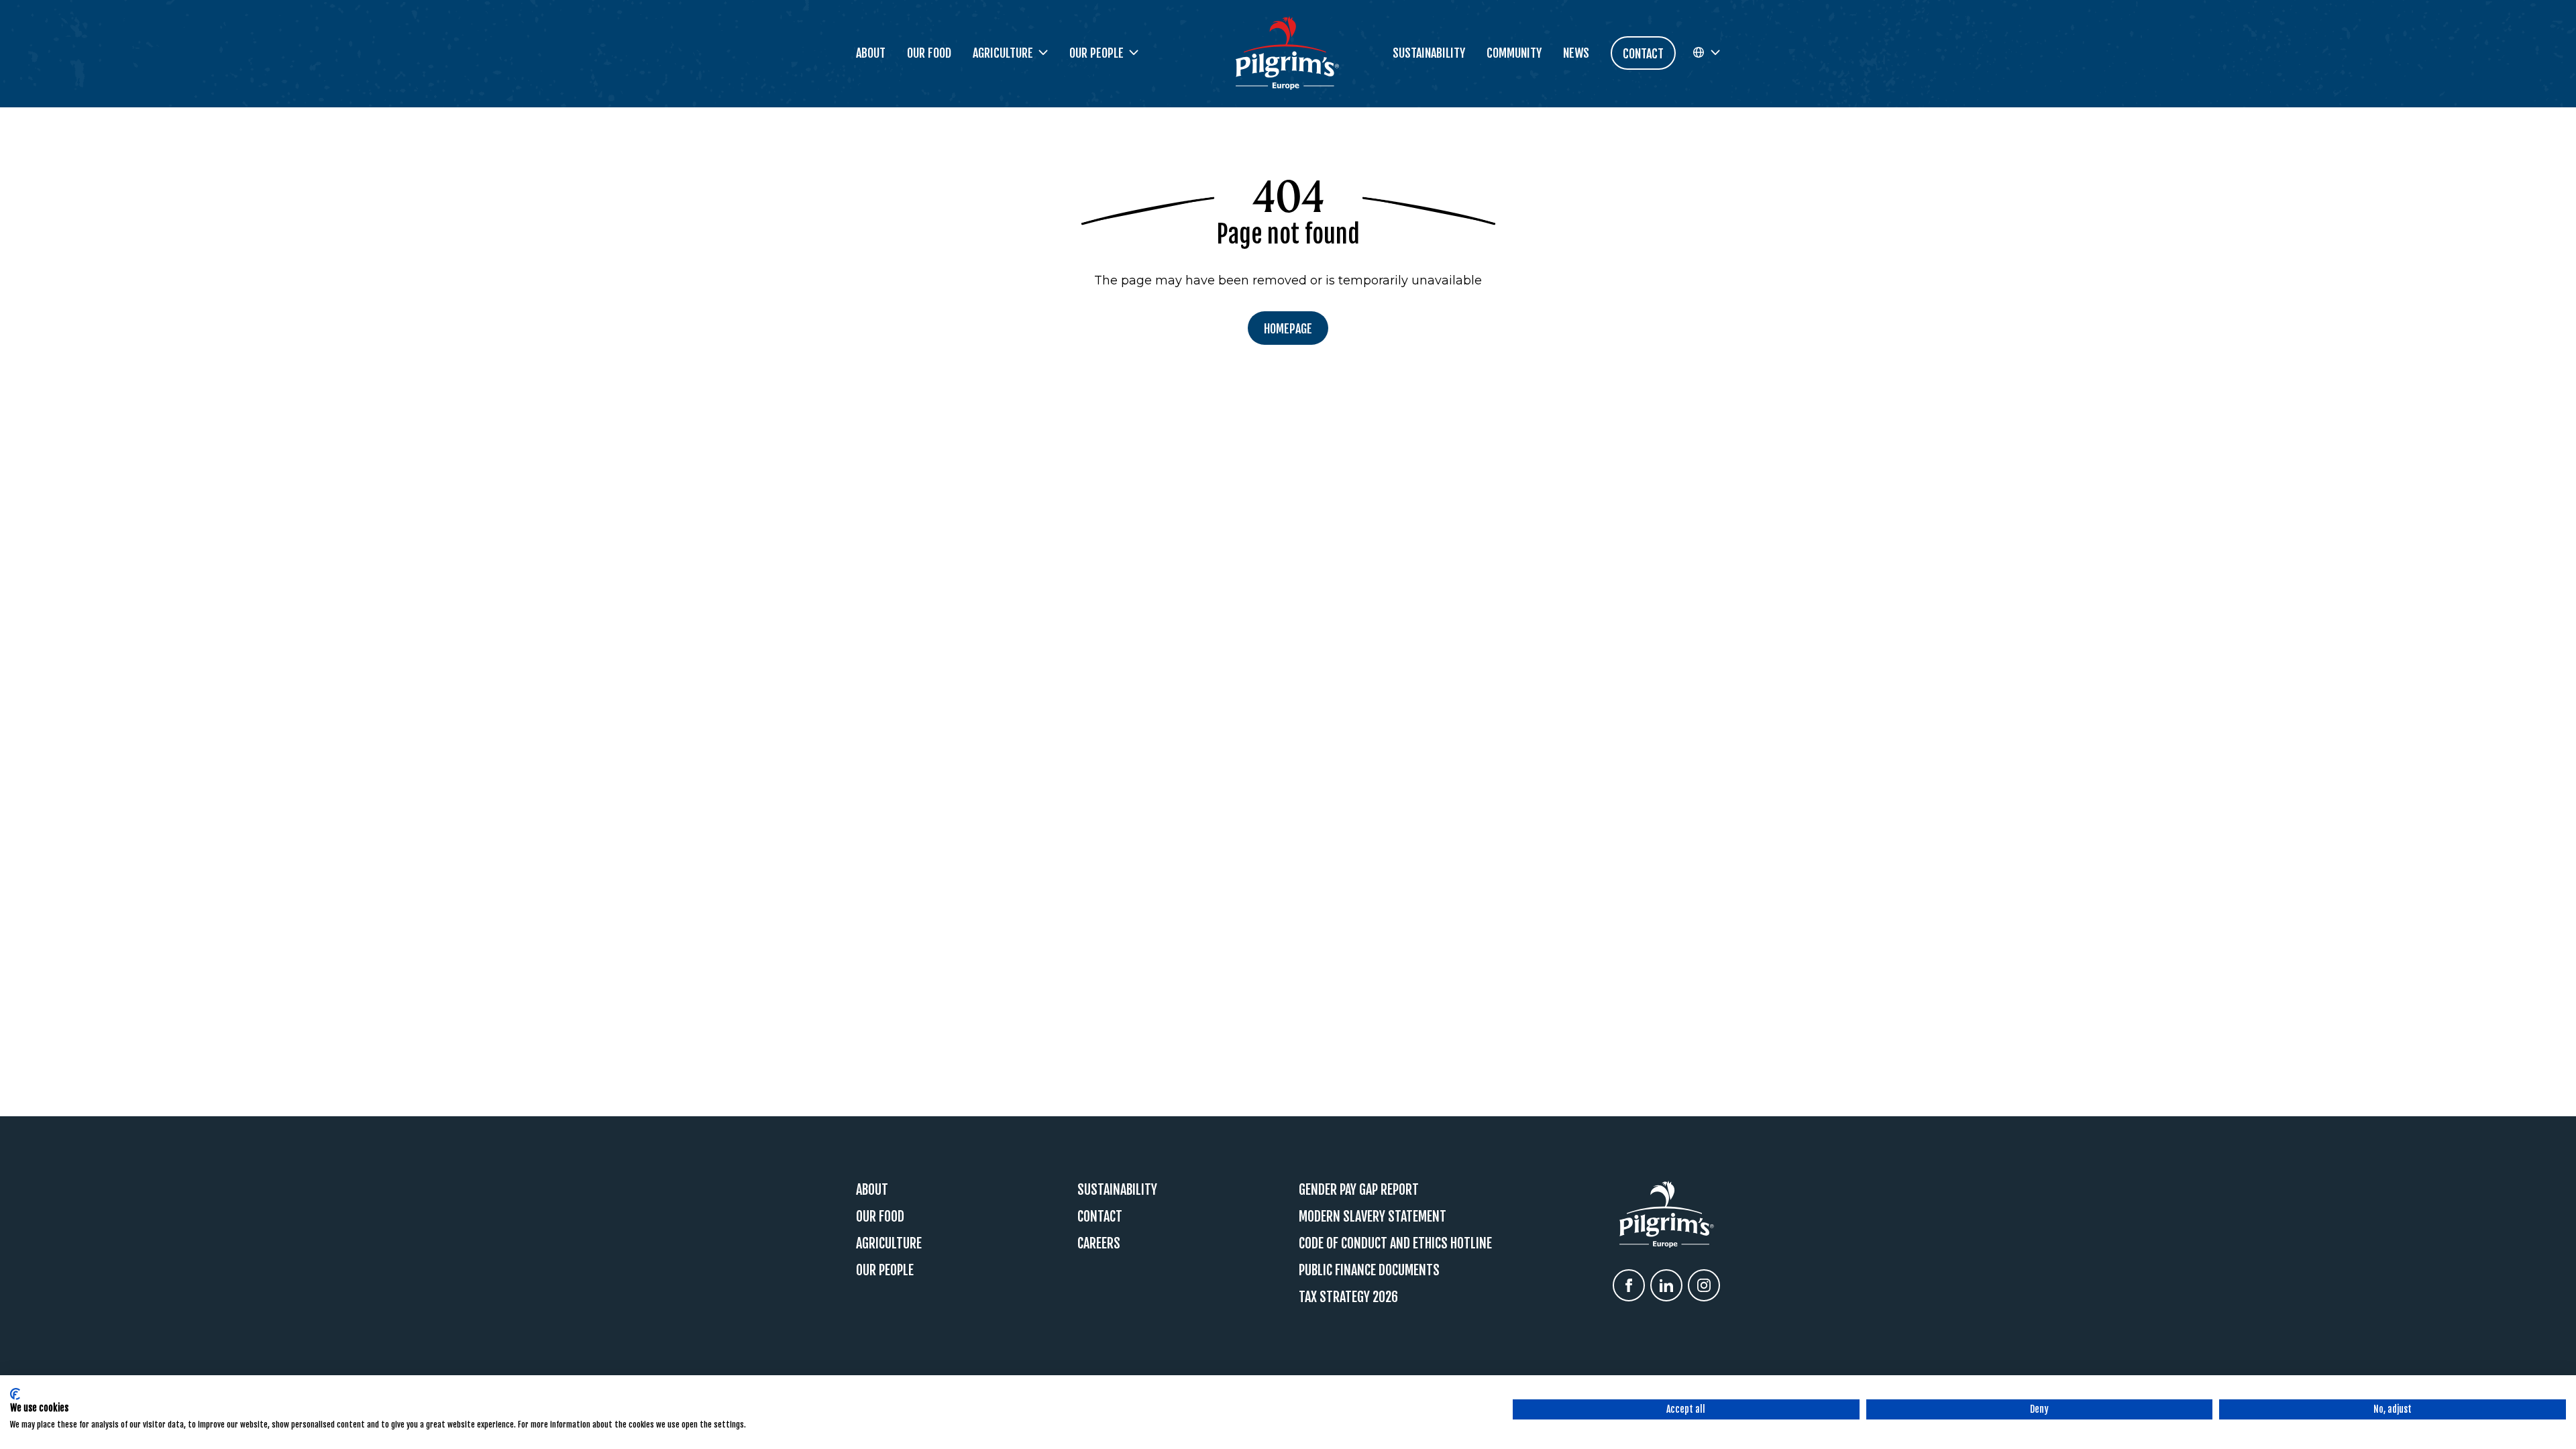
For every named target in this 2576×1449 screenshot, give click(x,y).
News (1576, 53)
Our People (885, 1270)
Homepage (1288, 329)
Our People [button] (1096, 53)
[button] (1706, 53)
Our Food (929, 53)
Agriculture (889, 1243)
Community (1514, 53)
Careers (1099, 1243)
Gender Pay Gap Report (1359, 1190)
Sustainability (1429, 53)
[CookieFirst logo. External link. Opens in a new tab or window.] (15, 1394)
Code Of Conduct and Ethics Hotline (1395, 1243)
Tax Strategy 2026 (1348, 1297)
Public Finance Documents (1369, 1270)
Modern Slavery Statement (1373, 1217)
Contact (1100, 1217)
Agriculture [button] (1003, 53)
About (871, 53)
